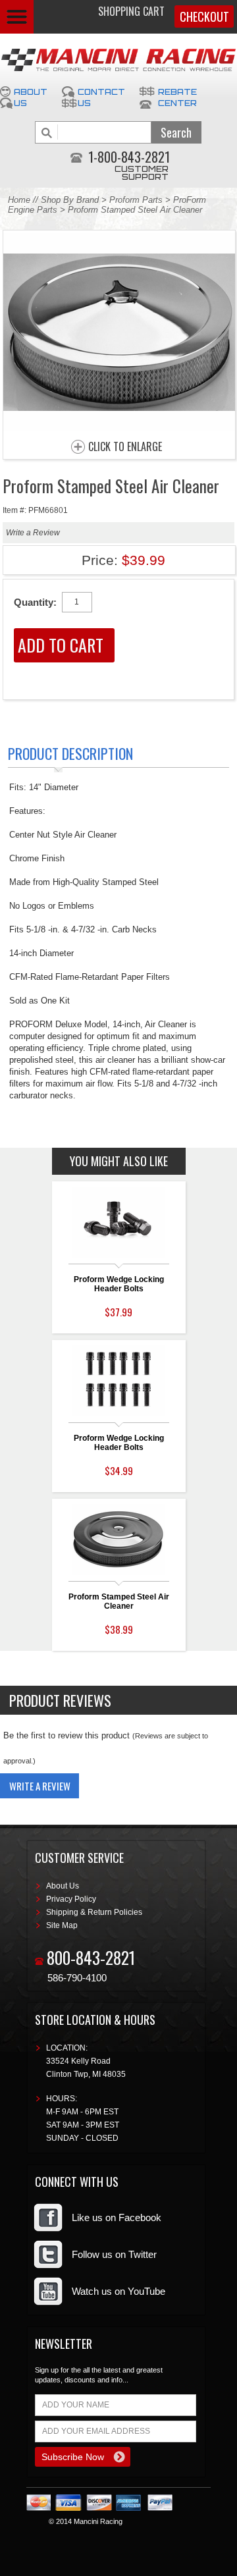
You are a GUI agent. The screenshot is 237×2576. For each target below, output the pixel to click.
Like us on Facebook (117, 2217)
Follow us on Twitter (114, 2254)
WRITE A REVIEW (40, 1786)
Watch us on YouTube (118, 2291)
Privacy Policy (71, 1899)
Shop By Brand (70, 200)
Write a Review (33, 533)
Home (19, 200)
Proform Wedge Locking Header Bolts (119, 1284)
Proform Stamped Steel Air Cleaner (119, 1601)
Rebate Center (177, 97)
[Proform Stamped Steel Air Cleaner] (119, 428)
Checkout (204, 16)
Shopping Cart (131, 11)
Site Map (62, 1925)
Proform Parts (136, 200)
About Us (31, 97)
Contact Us (101, 97)
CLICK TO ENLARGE (125, 447)
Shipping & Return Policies (94, 1912)
